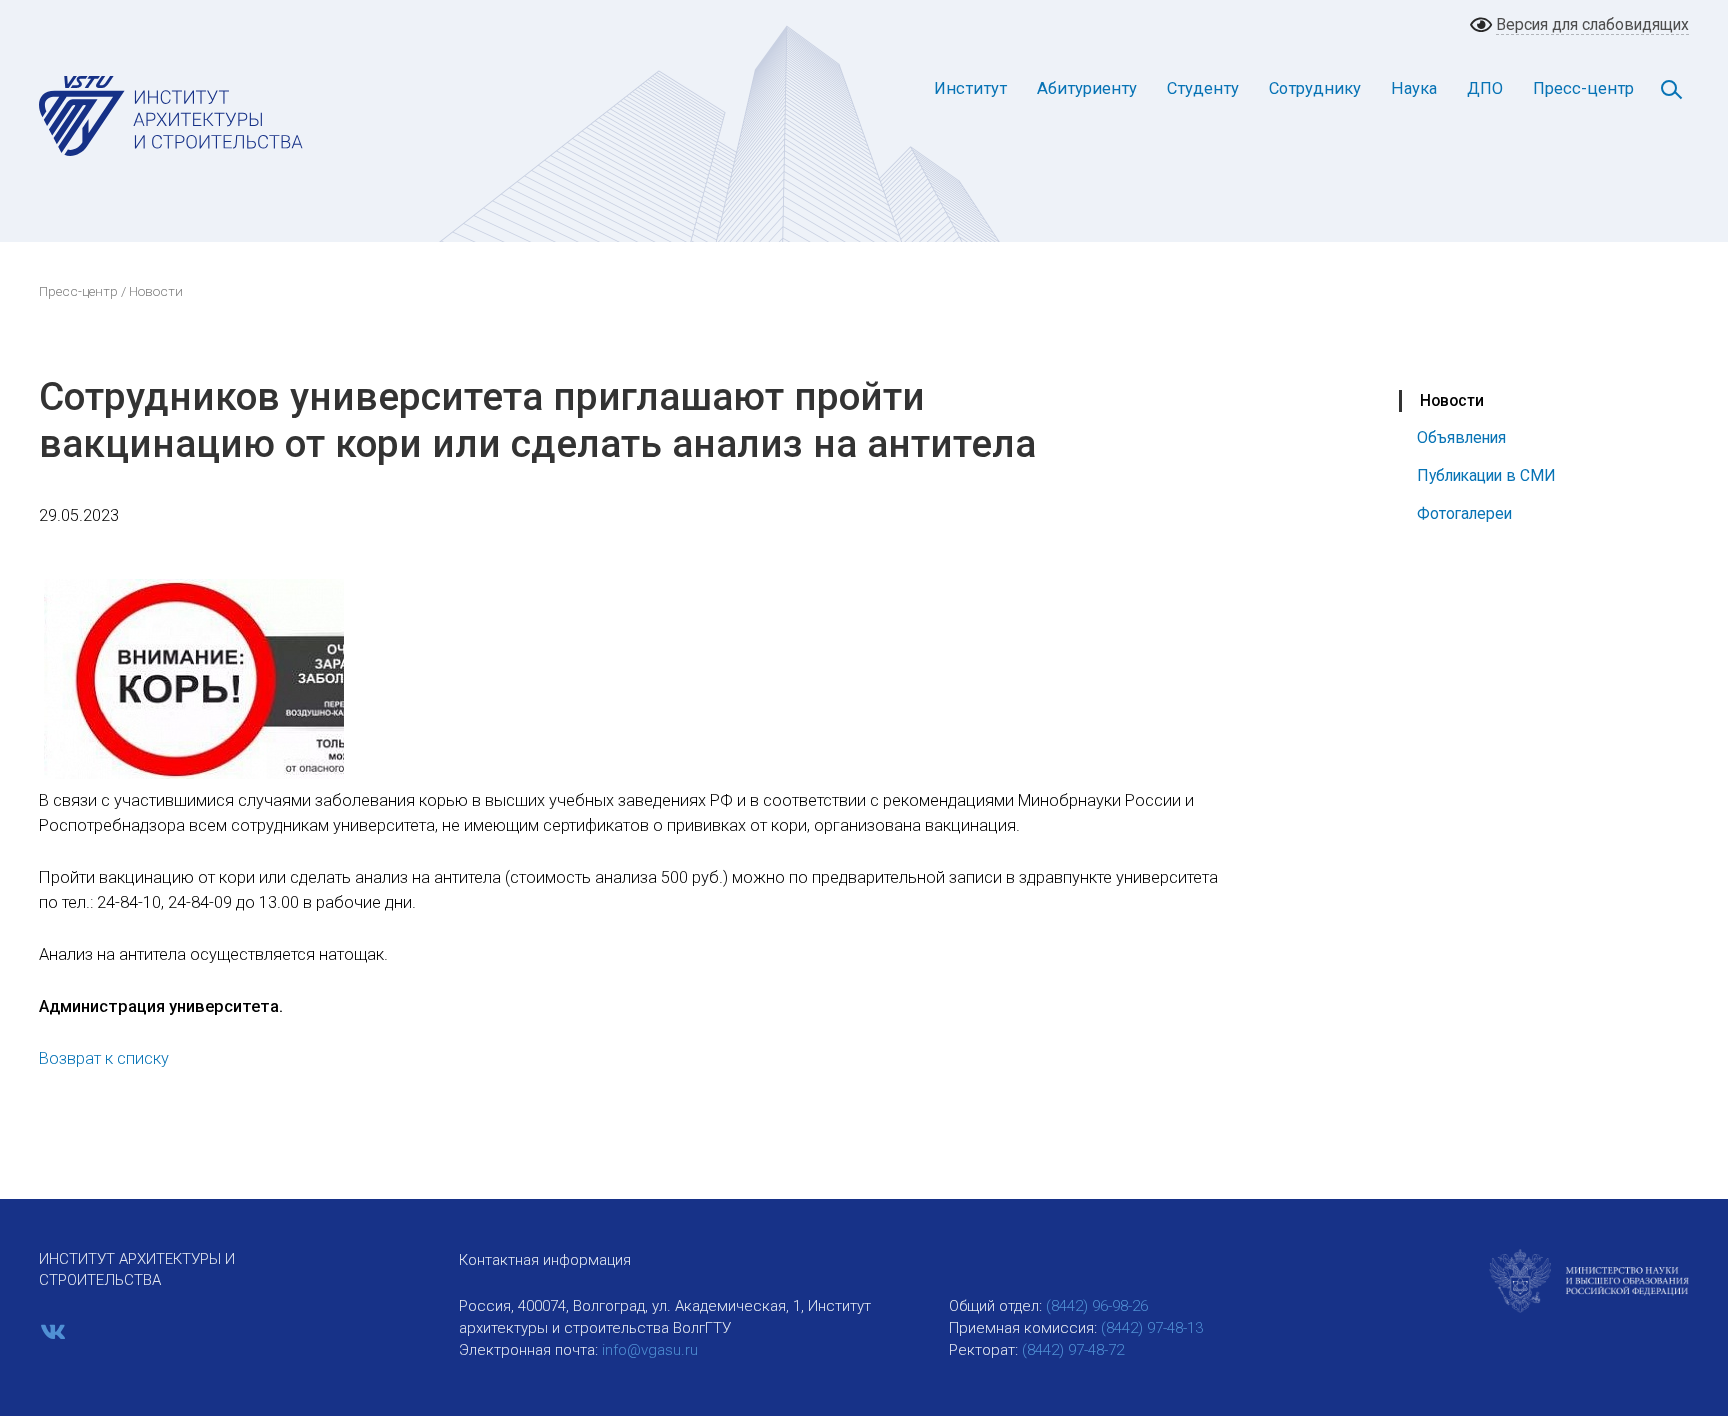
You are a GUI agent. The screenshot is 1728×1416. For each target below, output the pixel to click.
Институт (970, 88)
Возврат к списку (104, 1058)
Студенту (1203, 88)
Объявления (1461, 437)
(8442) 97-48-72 (1073, 1350)
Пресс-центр (1583, 88)
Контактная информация (545, 1260)
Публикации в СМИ (1486, 475)
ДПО (1485, 88)
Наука (1414, 88)
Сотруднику (1315, 88)
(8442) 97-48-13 (1152, 1328)
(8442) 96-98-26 (1097, 1306)
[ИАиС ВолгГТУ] (171, 115)
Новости (1452, 400)
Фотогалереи (1464, 513)
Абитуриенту (1087, 88)
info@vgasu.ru (650, 1350)
